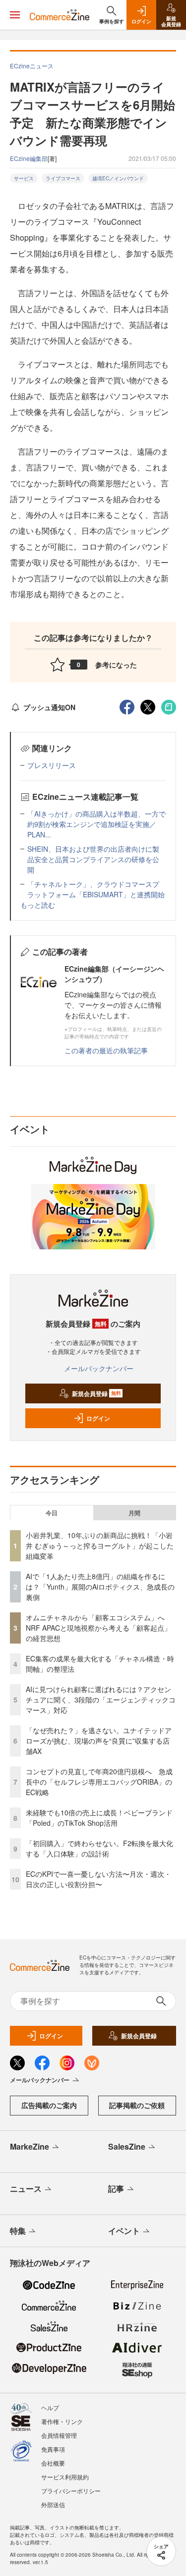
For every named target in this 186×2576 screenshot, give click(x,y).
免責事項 (53, 2449)
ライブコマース (63, 178)
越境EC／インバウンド (118, 178)
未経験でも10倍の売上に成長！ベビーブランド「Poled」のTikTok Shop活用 (99, 1818)
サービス (24, 178)
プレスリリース (52, 765)
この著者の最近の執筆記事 (106, 1050)
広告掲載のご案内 (49, 2105)
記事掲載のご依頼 (137, 2105)
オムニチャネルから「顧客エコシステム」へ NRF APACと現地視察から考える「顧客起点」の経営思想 (99, 1628)
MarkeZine (30, 2146)
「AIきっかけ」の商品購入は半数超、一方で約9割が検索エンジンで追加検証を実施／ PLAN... (96, 824)
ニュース (26, 2189)
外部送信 (53, 2504)
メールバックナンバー (99, 1368)
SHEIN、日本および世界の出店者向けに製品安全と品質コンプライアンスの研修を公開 (93, 859)
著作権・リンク (62, 2421)
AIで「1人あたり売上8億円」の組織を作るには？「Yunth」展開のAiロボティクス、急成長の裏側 (100, 1587)
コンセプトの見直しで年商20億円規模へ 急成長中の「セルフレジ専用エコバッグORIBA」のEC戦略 (99, 1782)
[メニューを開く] (15, 15)
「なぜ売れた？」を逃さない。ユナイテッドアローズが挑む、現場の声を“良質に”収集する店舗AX (99, 1741)
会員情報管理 (59, 2435)
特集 (18, 2231)
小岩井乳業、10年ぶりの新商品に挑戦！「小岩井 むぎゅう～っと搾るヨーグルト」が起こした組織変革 (100, 1546)
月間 (134, 1513)
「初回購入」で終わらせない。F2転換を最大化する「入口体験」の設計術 (99, 1848)
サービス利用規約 (65, 2477)
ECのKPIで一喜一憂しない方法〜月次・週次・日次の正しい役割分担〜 (98, 1879)
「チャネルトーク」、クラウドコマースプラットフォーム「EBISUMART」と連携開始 (96, 889)
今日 (52, 1513)
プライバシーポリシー (71, 2491)
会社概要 (53, 2463)
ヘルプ (50, 2407)
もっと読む (38, 905)
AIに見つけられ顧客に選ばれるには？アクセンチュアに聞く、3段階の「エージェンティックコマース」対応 (101, 1700)
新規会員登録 (96, 1393)
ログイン (98, 1418)
